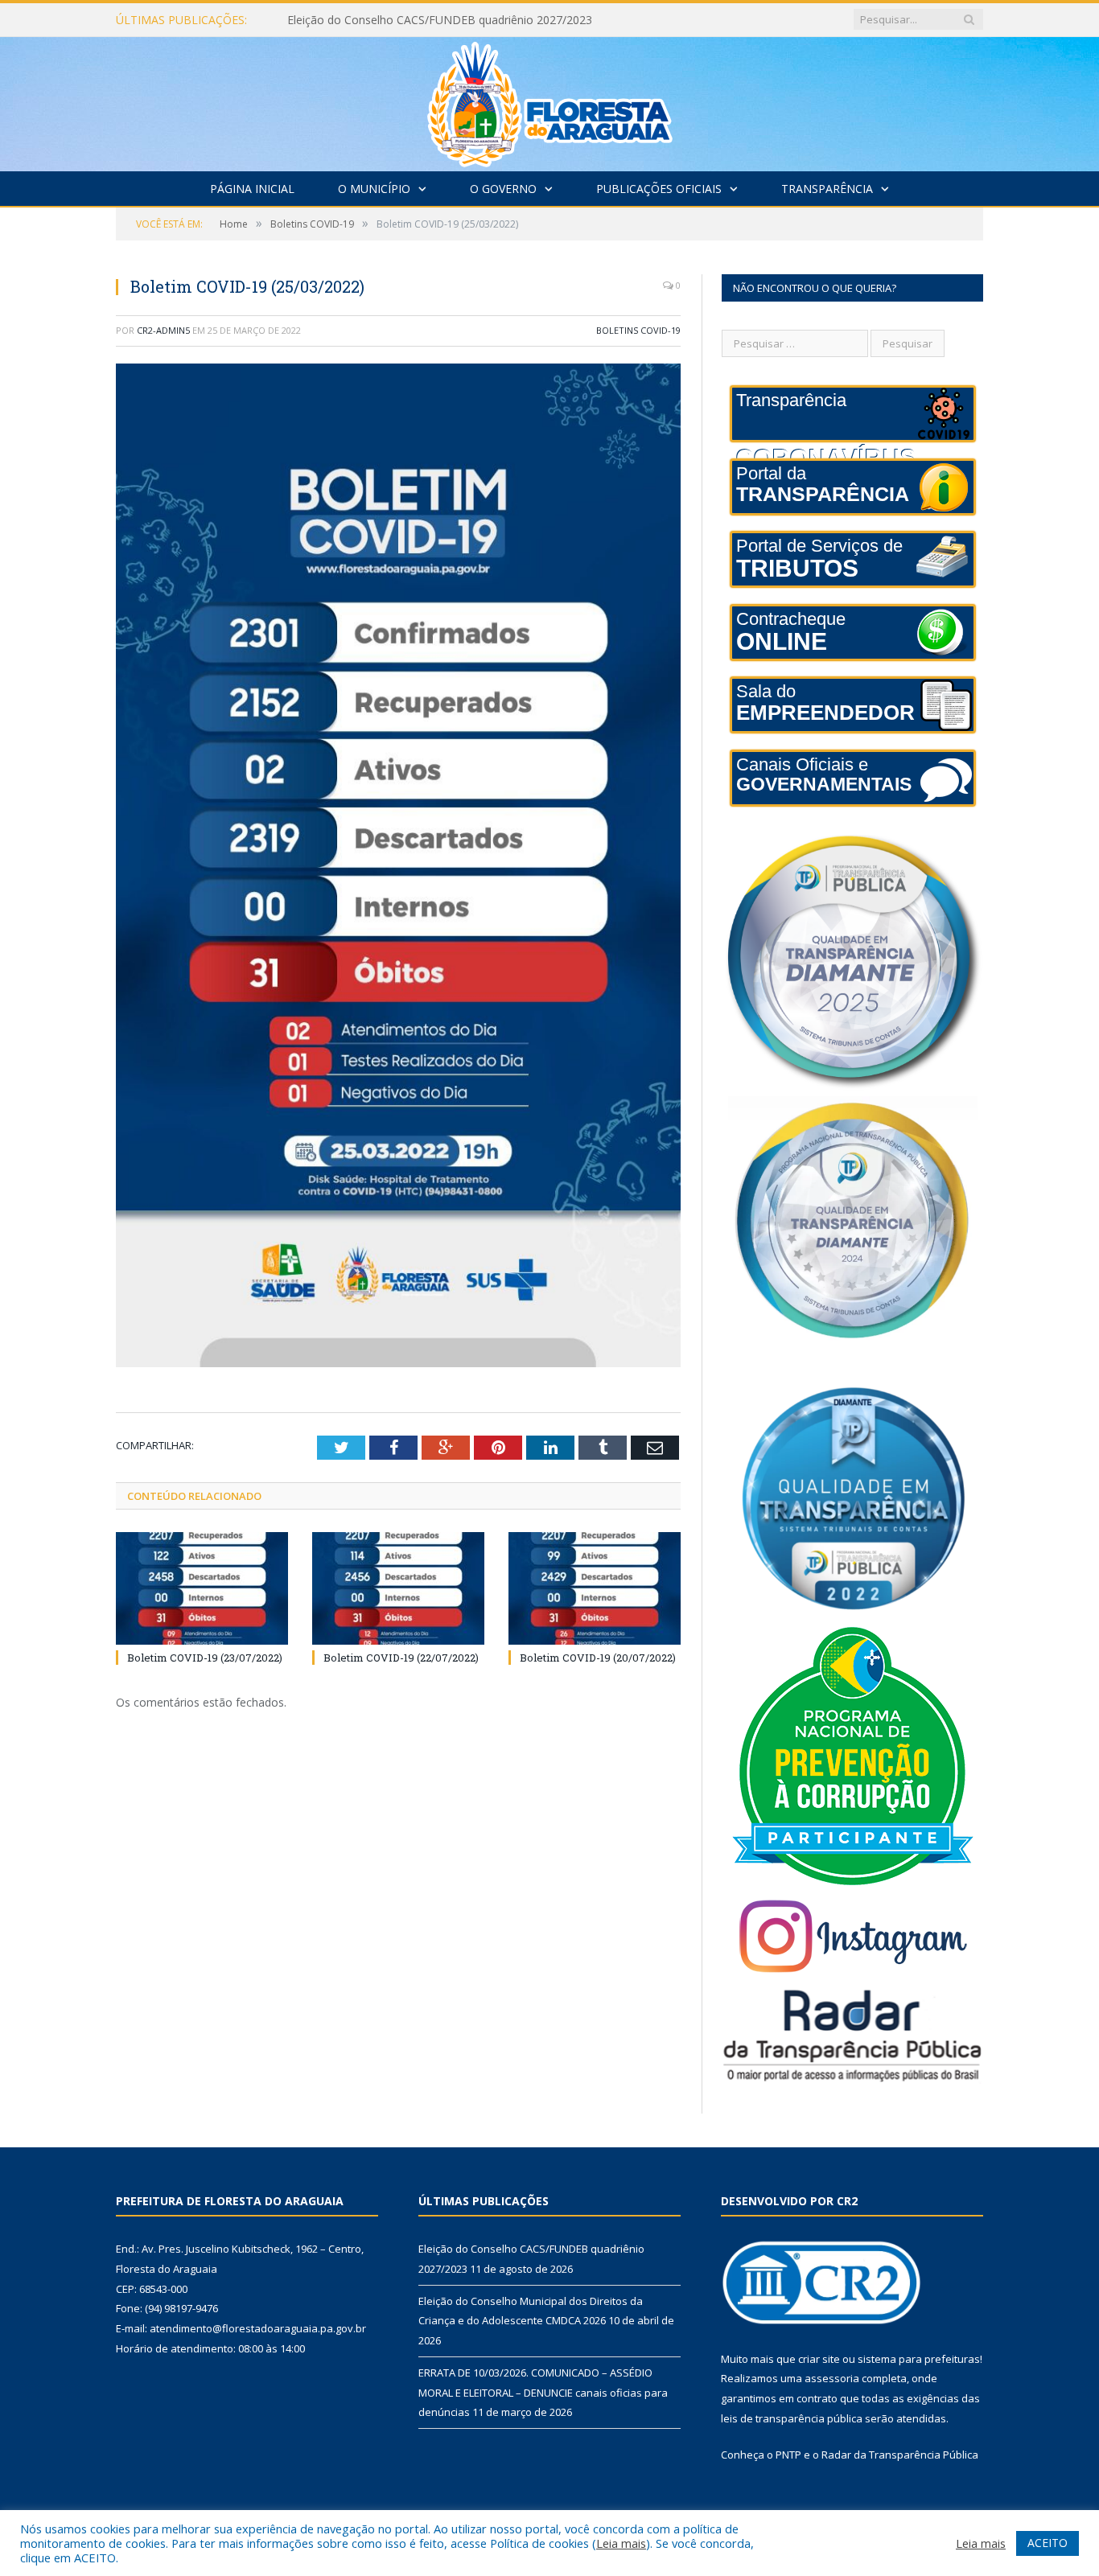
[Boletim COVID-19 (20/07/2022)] (595, 1588)
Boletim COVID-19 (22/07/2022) (401, 1658)
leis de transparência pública (792, 2418)
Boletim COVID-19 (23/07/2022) (205, 1658)
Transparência (827, 189)
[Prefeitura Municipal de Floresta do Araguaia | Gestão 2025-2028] (550, 100)
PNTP (788, 2455)
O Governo (503, 189)
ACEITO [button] (1048, 2543)
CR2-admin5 (163, 330)
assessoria (832, 2378)
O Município (374, 189)
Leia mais (621, 2543)
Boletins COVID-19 (638, 330)
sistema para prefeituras (919, 2359)
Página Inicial (252, 189)
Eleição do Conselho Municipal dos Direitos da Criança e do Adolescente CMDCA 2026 (472, 20)
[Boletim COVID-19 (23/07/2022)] (202, 1588)
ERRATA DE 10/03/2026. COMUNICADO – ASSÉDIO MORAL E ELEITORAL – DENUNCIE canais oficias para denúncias (543, 2392)
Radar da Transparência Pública (900, 2455)
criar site (819, 2359)
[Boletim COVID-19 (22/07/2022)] (398, 1588)
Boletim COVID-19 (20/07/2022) (598, 1658)
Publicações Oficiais (659, 189)
